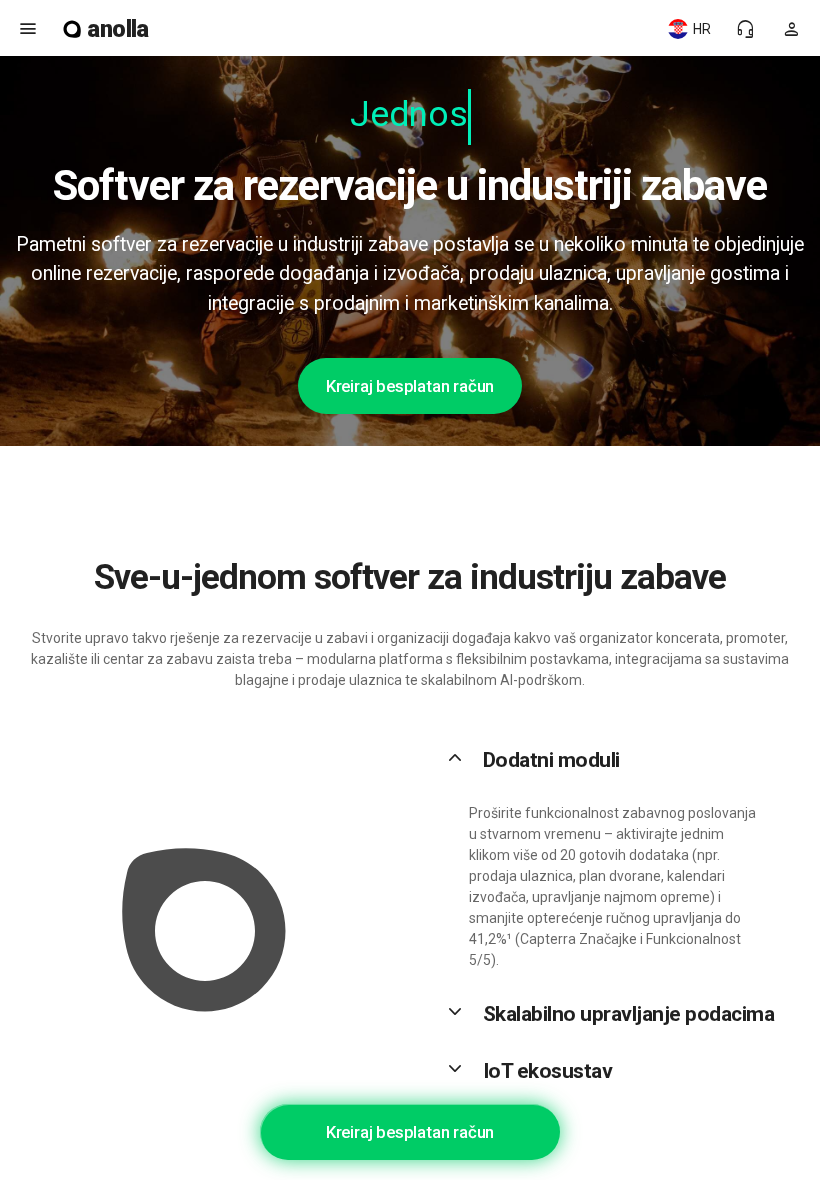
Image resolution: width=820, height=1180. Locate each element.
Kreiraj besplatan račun (410, 386)
